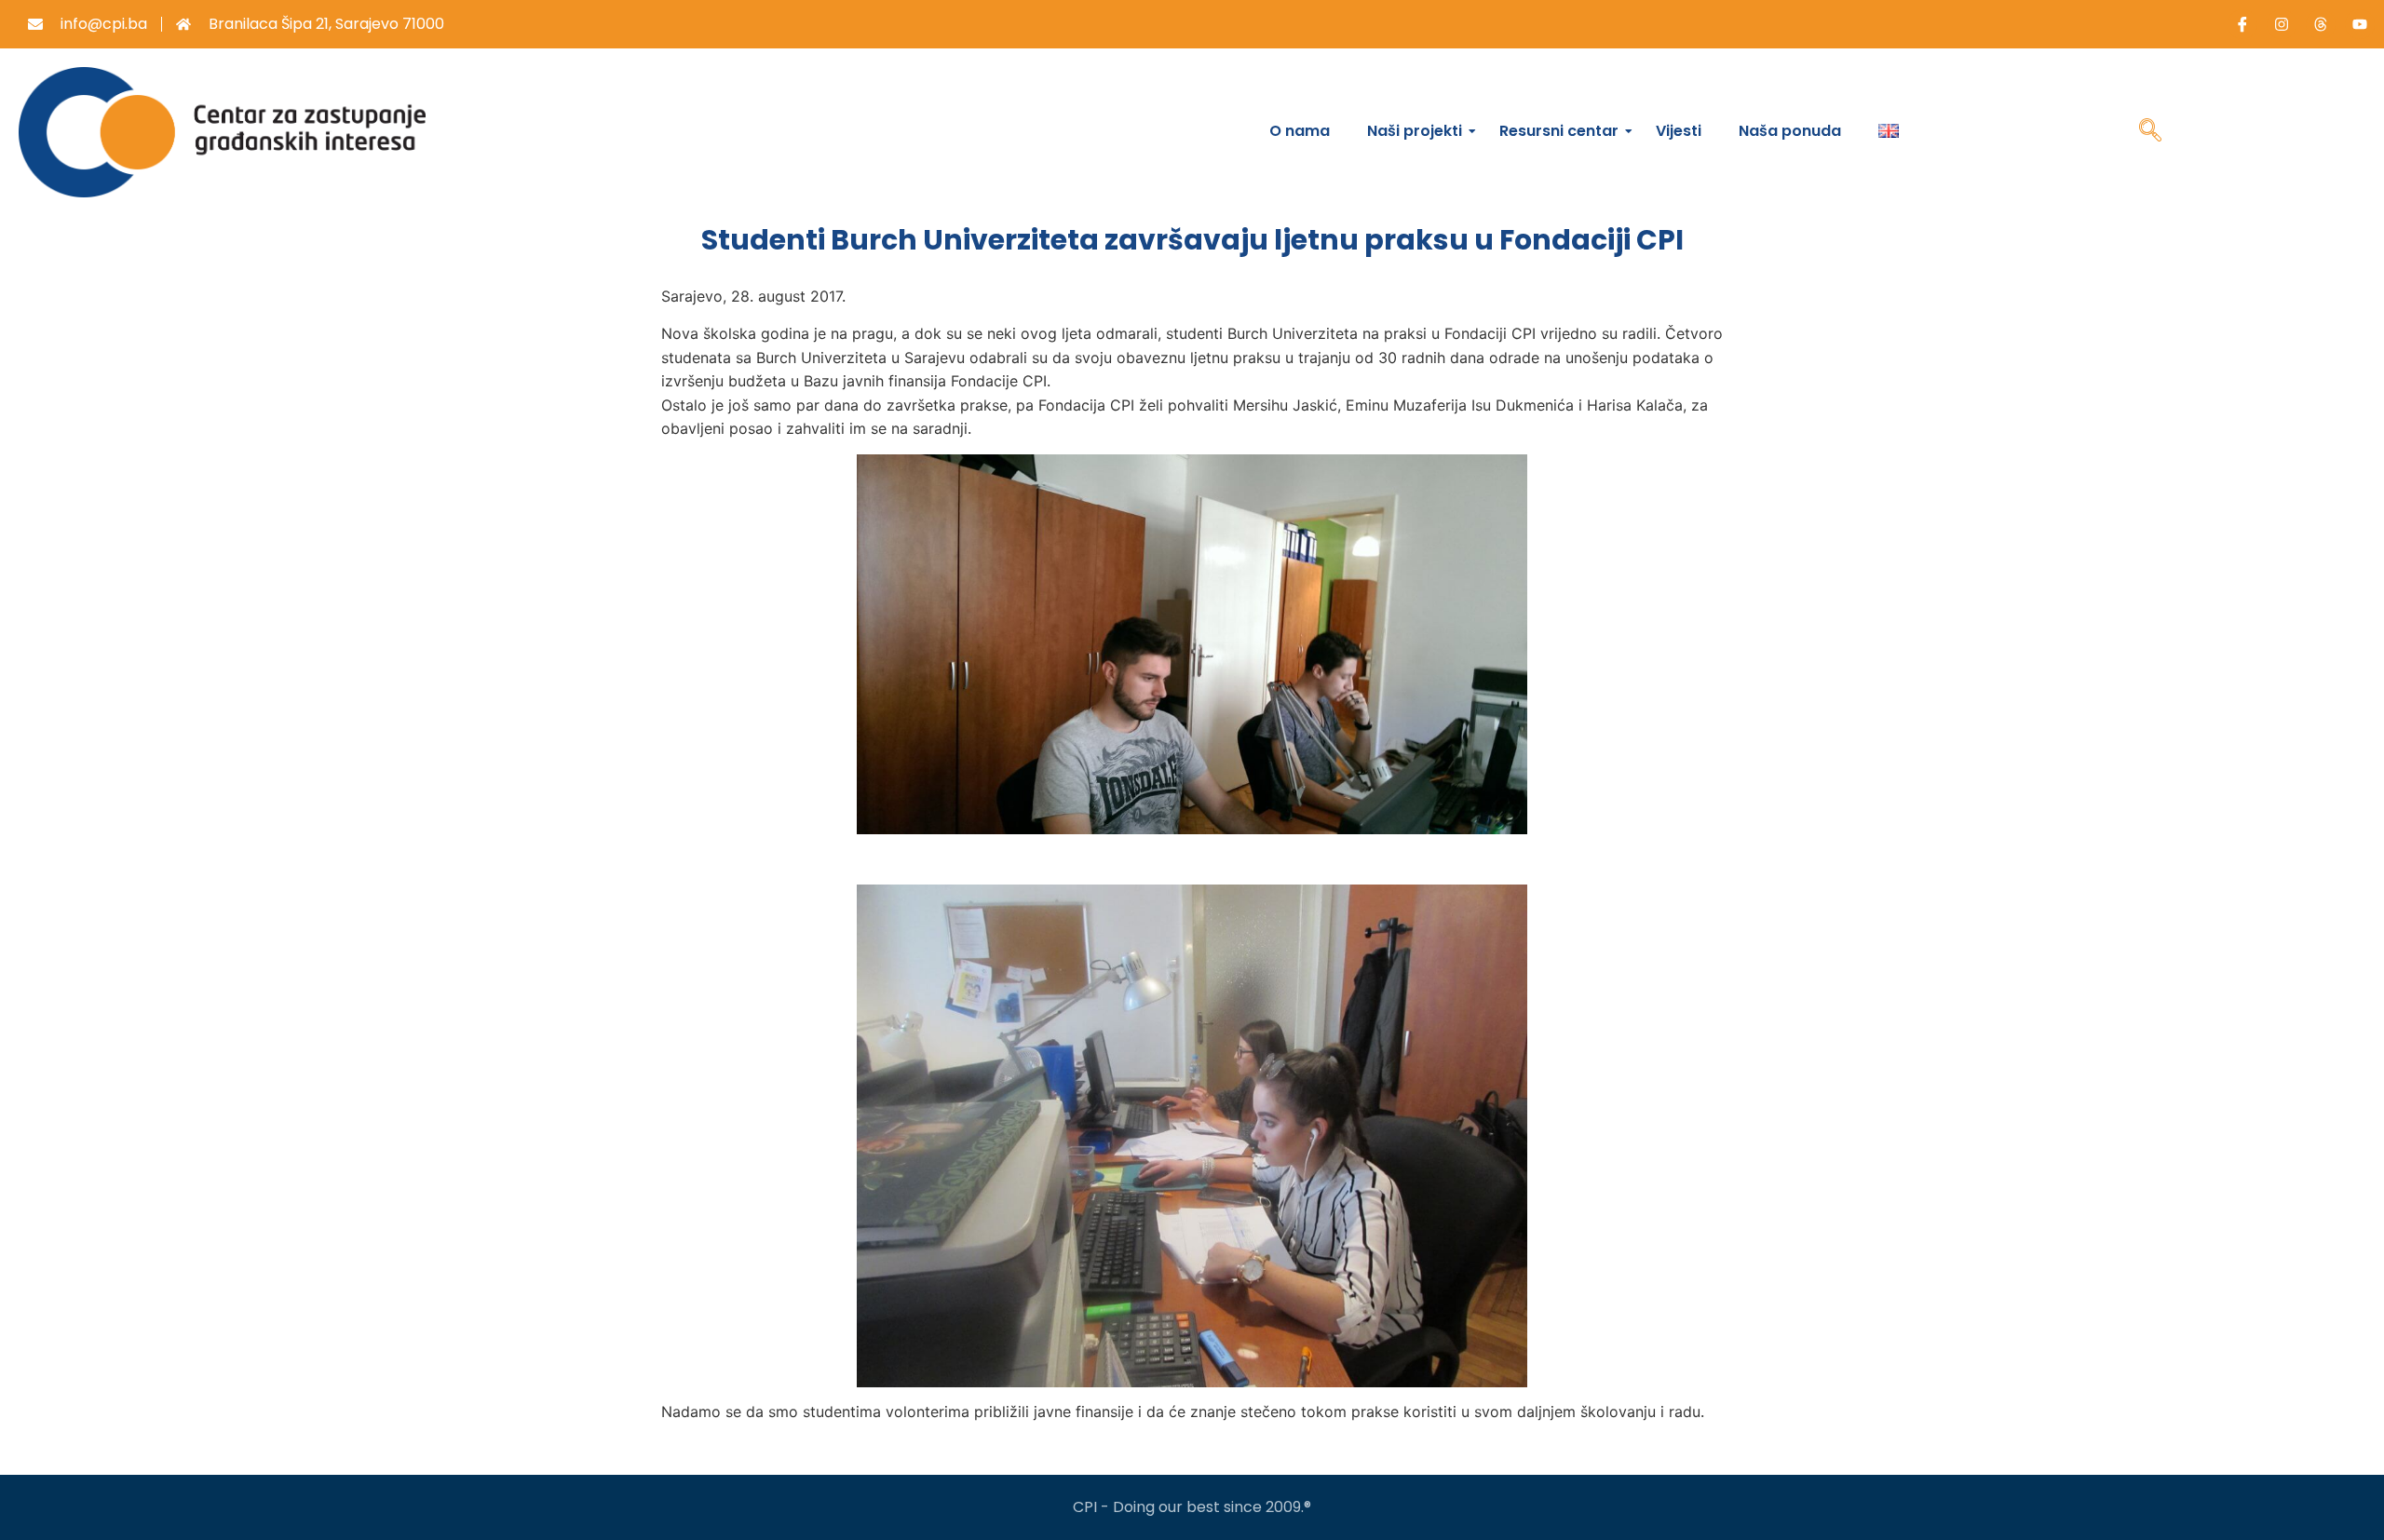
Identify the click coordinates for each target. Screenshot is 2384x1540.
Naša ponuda (1790, 131)
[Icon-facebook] (2242, 24)
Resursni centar (1559, 131)
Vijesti (1679, 131)
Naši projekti (1415, 131)
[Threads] (2321, 24)
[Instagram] (2282, 24)
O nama (1300, 131)
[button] (2150, 132)
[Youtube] (2360, 24)
